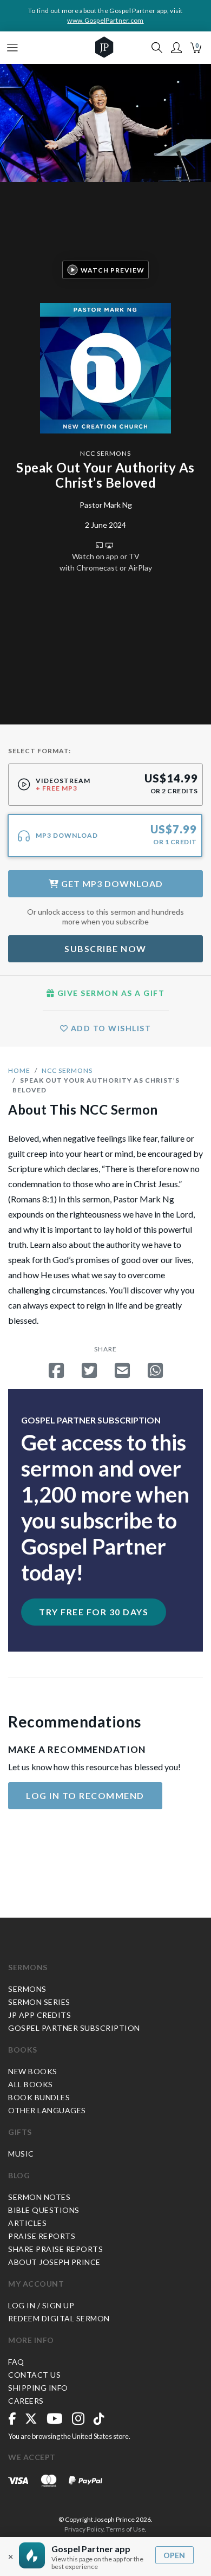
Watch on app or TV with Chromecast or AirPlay (106, 562)
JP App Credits (39, 2015)
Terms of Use (126, 2529)
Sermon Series (39, 2002)
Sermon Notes (39, 2197)
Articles (27, 2223)
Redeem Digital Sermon (59, 2318)
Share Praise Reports (55, 2249)
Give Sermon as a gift (110, 993)
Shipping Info (38, 2388)
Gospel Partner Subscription (74, 2028)
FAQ (16, 2362)
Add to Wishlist (110, 1028)
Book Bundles (39, 2097)
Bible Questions (44, 2210)
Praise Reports (42, 2236)
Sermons (28, 1967)
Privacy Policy (84, 2529)
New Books (33, 2071)
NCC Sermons (105, 453)
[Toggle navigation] (12, 48)
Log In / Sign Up (41, 2305)
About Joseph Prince (54, 2262)
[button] (176, 48)
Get (111, 884)
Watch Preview (113, 270)
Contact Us (34, 2375)
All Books (31, 2084)
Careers (26, 2401)
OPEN (174, 2555)
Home (19, 1070)
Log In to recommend (85, 1795)
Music (21, 2154)
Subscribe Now (105, 949)
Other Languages (47, 2110)
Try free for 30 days (94, 1612)
